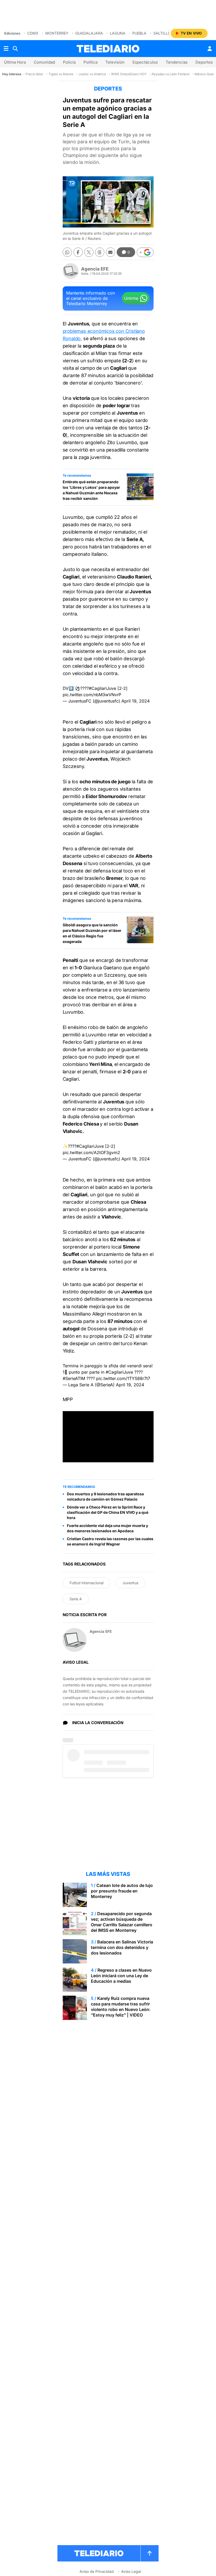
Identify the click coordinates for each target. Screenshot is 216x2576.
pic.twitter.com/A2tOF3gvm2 (91, 1152)
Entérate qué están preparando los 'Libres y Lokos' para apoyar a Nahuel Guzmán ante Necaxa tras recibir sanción (91, 490)
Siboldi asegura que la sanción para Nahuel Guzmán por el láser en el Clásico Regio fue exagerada (92, 933)
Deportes (204, 62)
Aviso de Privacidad (97, 2571)
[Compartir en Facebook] (78, 252)
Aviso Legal (131, 2571)
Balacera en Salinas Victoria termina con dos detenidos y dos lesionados (122, 1947)
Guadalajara (89, 33)
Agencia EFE (95, 269)
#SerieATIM (74, 1378)
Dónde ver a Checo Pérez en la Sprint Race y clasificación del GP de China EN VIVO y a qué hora (108, 1512)
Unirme (131, 298)
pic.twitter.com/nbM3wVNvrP (92, 695)
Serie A (76, 1599)
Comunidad (44, 62)
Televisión (115, 62)
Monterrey (57, 33)
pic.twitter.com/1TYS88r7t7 (123, 1378)
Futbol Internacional (87, 1583)
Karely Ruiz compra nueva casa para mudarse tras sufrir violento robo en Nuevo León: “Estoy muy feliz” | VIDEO (121, 2007)
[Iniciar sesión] (210, 49)
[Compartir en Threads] (100, 252)
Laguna (118, 33)
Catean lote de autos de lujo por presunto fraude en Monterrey (122, 1891)
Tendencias (177, 62)
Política (90, 62)
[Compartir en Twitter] (89, 252)
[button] (145, 252)
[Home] (108, 49)
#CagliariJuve (102, 688)
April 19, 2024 (136, 701)
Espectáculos (145, 62)
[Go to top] (150, 2553)
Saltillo (162, 33)
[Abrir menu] (6, 49)
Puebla (139, 33)
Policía (69, 62)
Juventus (130, 1583)
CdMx (33, 33)
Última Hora (15, 62)
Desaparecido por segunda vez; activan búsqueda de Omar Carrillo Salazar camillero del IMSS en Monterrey (122, 1922)
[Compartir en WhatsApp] (67, 252)
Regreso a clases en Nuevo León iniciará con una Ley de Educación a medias (121, 1976)
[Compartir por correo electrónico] (111, 252)
